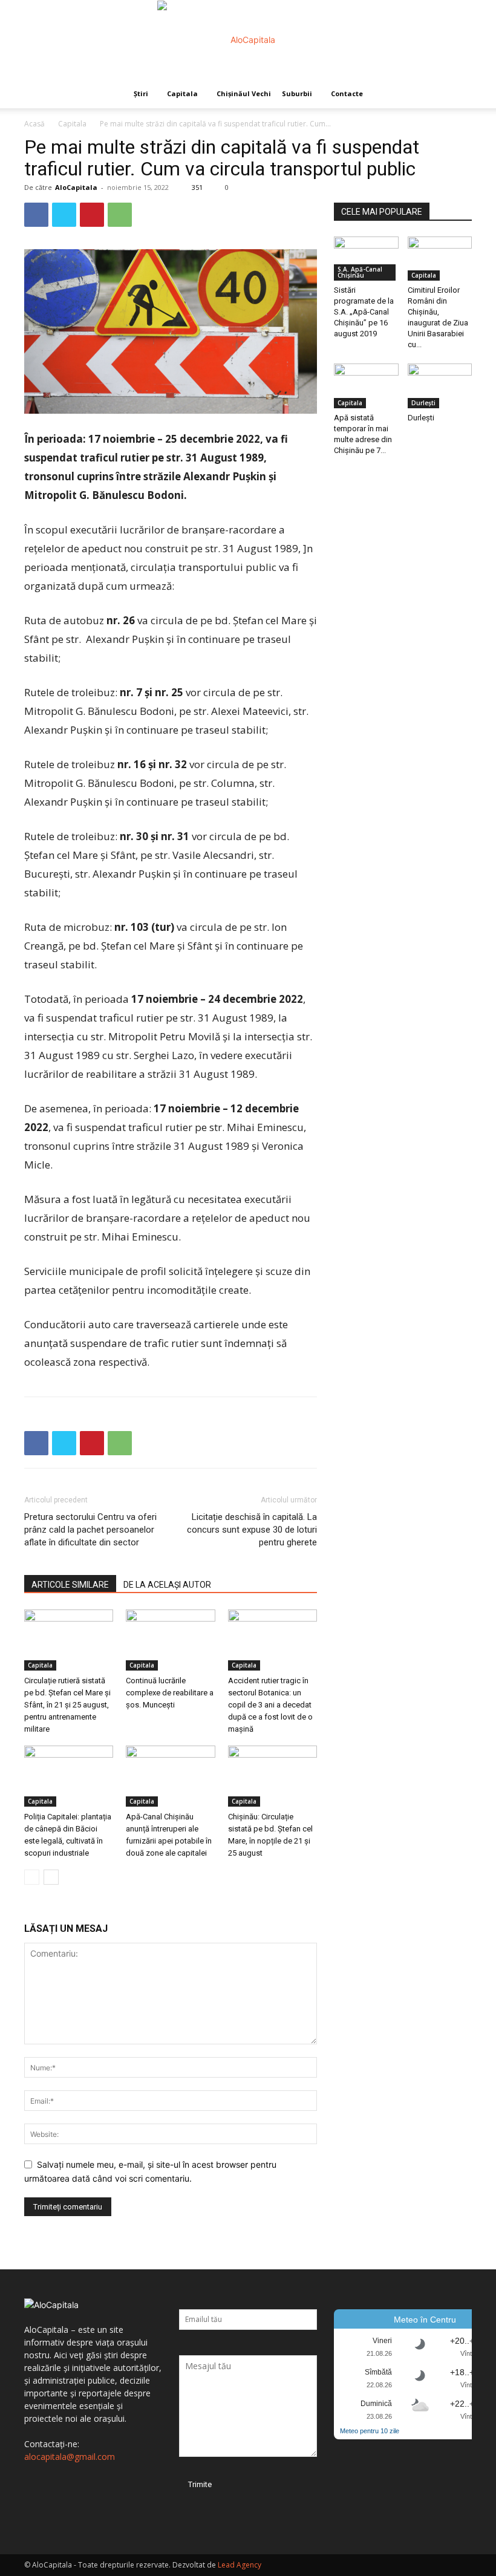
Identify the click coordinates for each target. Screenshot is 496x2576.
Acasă (34, 124)
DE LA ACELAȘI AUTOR (167, 1585)
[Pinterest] (92, 215)
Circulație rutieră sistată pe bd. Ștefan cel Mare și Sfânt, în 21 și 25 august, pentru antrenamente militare (67, 1705)
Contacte (347, 93)
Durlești (423, 403)
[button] (457, 94)
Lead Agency (240, 2565)
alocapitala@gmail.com (70, 2457)
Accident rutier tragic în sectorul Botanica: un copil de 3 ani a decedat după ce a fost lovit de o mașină (270, 1705)
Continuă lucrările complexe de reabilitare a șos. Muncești (170, 1693)
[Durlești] (440, 386)
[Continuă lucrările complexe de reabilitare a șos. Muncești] (170, 1640)
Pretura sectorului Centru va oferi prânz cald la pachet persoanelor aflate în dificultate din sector (90, 1530)
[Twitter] (64, 215)
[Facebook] (36, 215)
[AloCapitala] (248, 40)
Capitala (182, 93)
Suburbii (297, 93)
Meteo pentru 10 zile (370, 2431)
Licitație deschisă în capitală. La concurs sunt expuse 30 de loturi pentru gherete (252, 1530)
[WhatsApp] (120, 215)
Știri (141, 93)
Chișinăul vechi (244, 93)
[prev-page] (32, 1877)
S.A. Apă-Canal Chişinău (360, 272)
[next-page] (51, 1877)
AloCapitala (76, 187)
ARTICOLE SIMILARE (70, 1585)
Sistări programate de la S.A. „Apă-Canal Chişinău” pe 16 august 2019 (364, 312)
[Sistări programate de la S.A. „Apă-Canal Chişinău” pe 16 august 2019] (366, 259)
